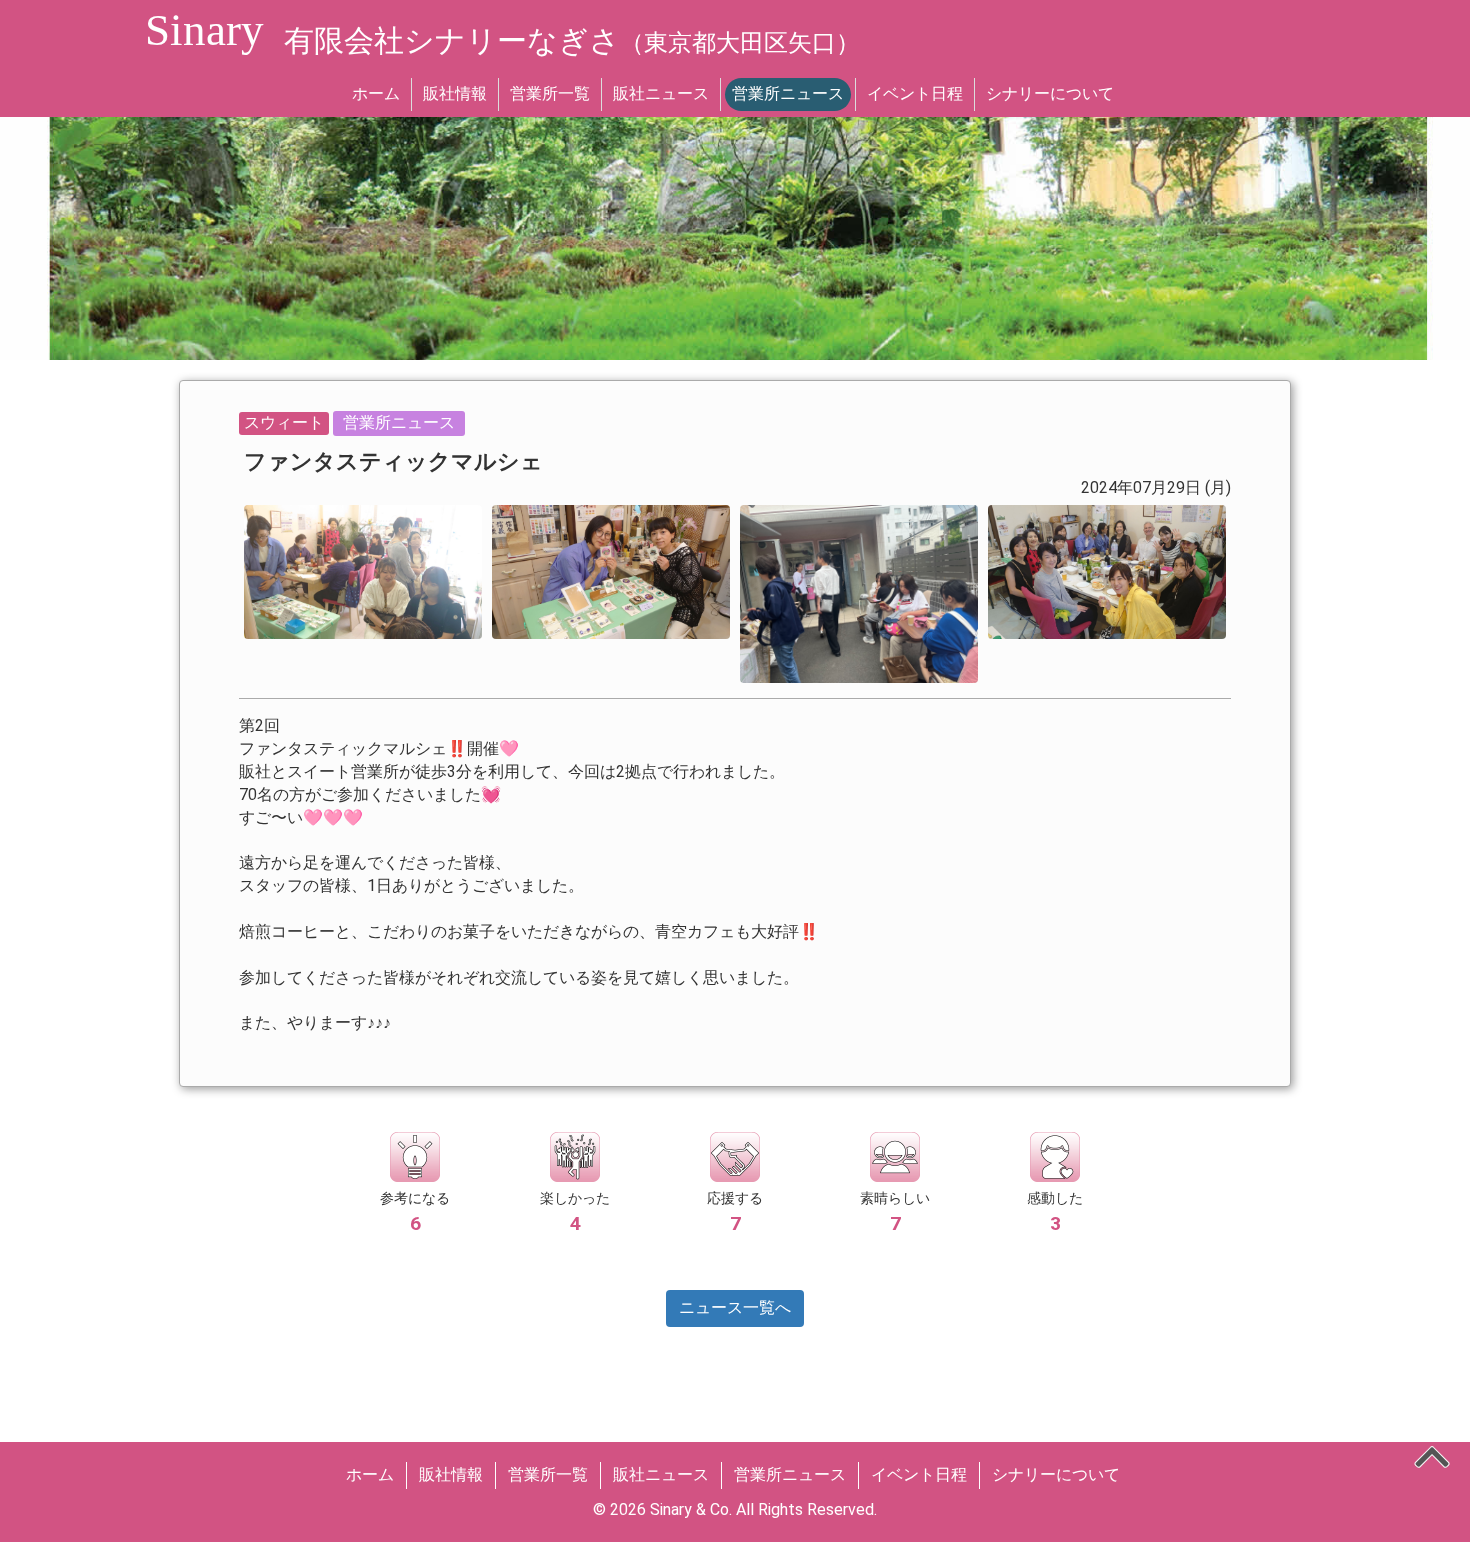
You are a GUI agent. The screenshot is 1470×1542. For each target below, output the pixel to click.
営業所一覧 (550, 93)
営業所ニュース (788, 93)
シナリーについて (1050, 93)
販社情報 (455, 93)
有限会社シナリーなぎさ (572, 40)
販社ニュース (661, 93)
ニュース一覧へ (735, 1307)
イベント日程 (915, 93)
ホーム (376, 93)
